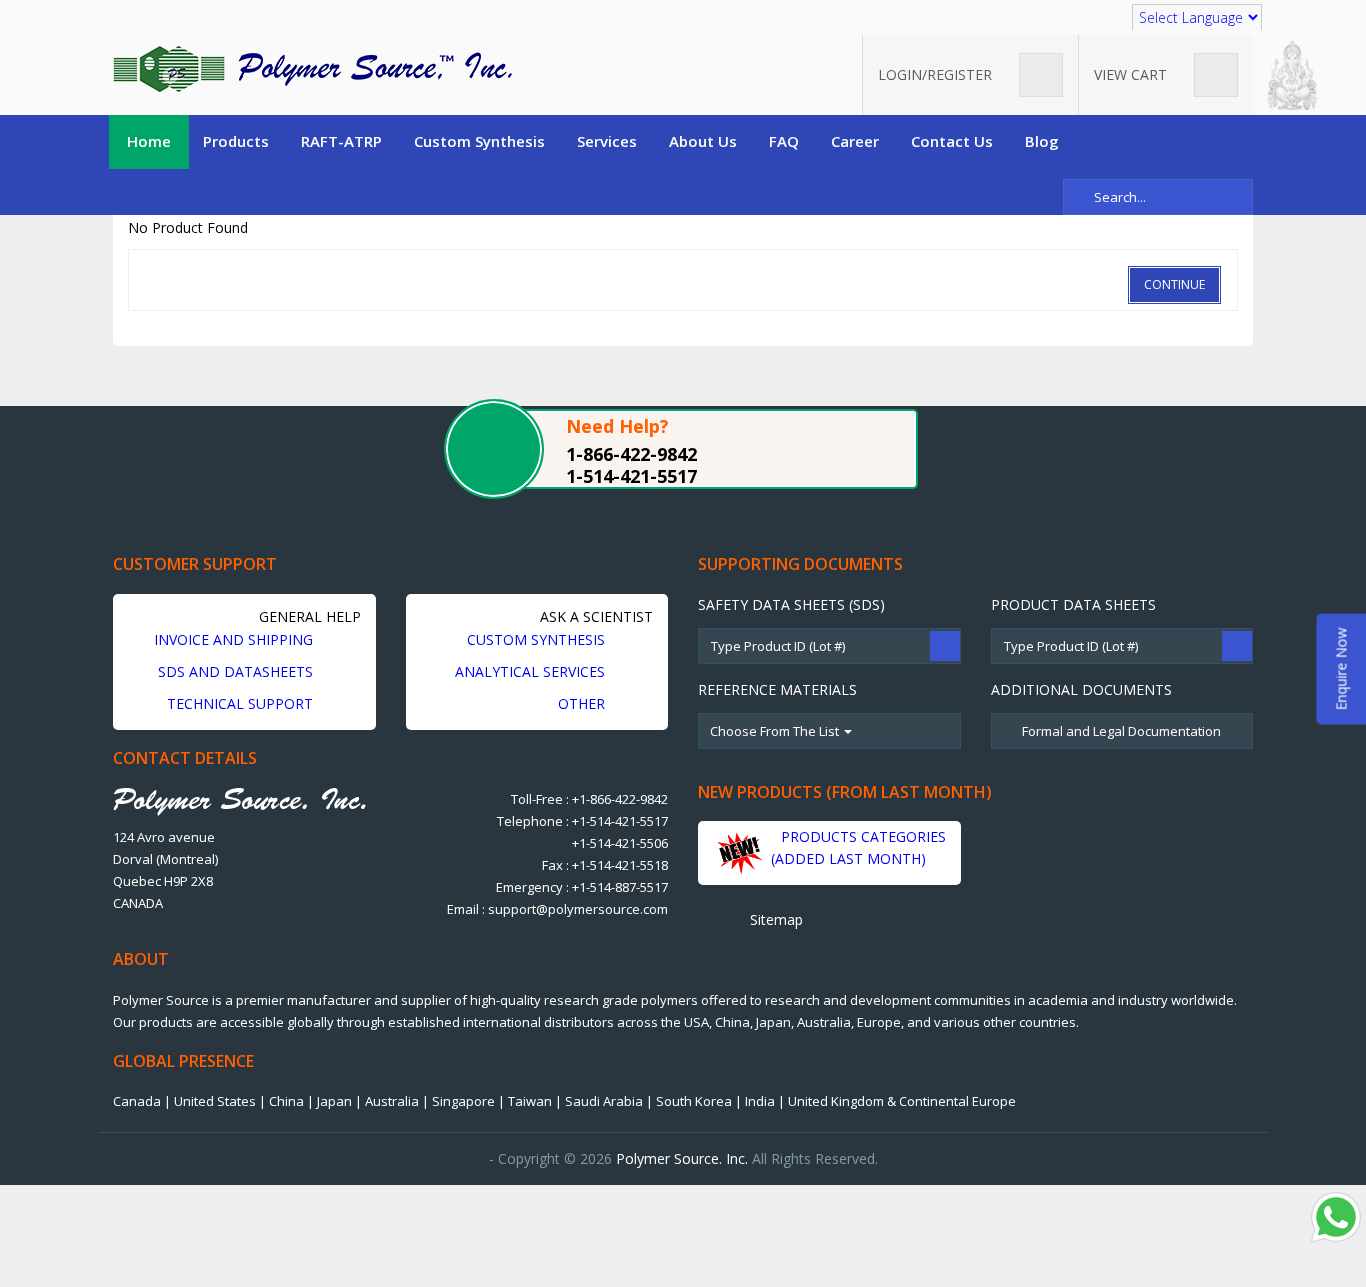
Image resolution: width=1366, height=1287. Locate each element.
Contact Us (952, 141)
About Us (703, 141)
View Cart (1132, 74)
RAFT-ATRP (341, 141)
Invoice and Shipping (235, 639)
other (583, 703)
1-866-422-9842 (631, 454)
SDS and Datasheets (237, 671)
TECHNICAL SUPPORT (242, 703)
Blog (1042, 141)
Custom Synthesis (479, 141)
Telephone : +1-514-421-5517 (582, 821)
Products (236, 141)
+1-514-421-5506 (620, 843)
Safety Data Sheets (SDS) (791, 604)
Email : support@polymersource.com (557, 909)
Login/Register (937, 74)
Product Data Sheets (1073, 604)
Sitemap (774, 919)
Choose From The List (776, 731)
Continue (1174, 284)
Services (607, 141)
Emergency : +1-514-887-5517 (582, 887)
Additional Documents (1081, 689)
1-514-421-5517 (631, 476)
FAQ (784, 141)
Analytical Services (532, 671)
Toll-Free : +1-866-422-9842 (589, 799)
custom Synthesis (538, 639)
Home (149, 141)
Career (855, 141)
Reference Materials (777, 689)
